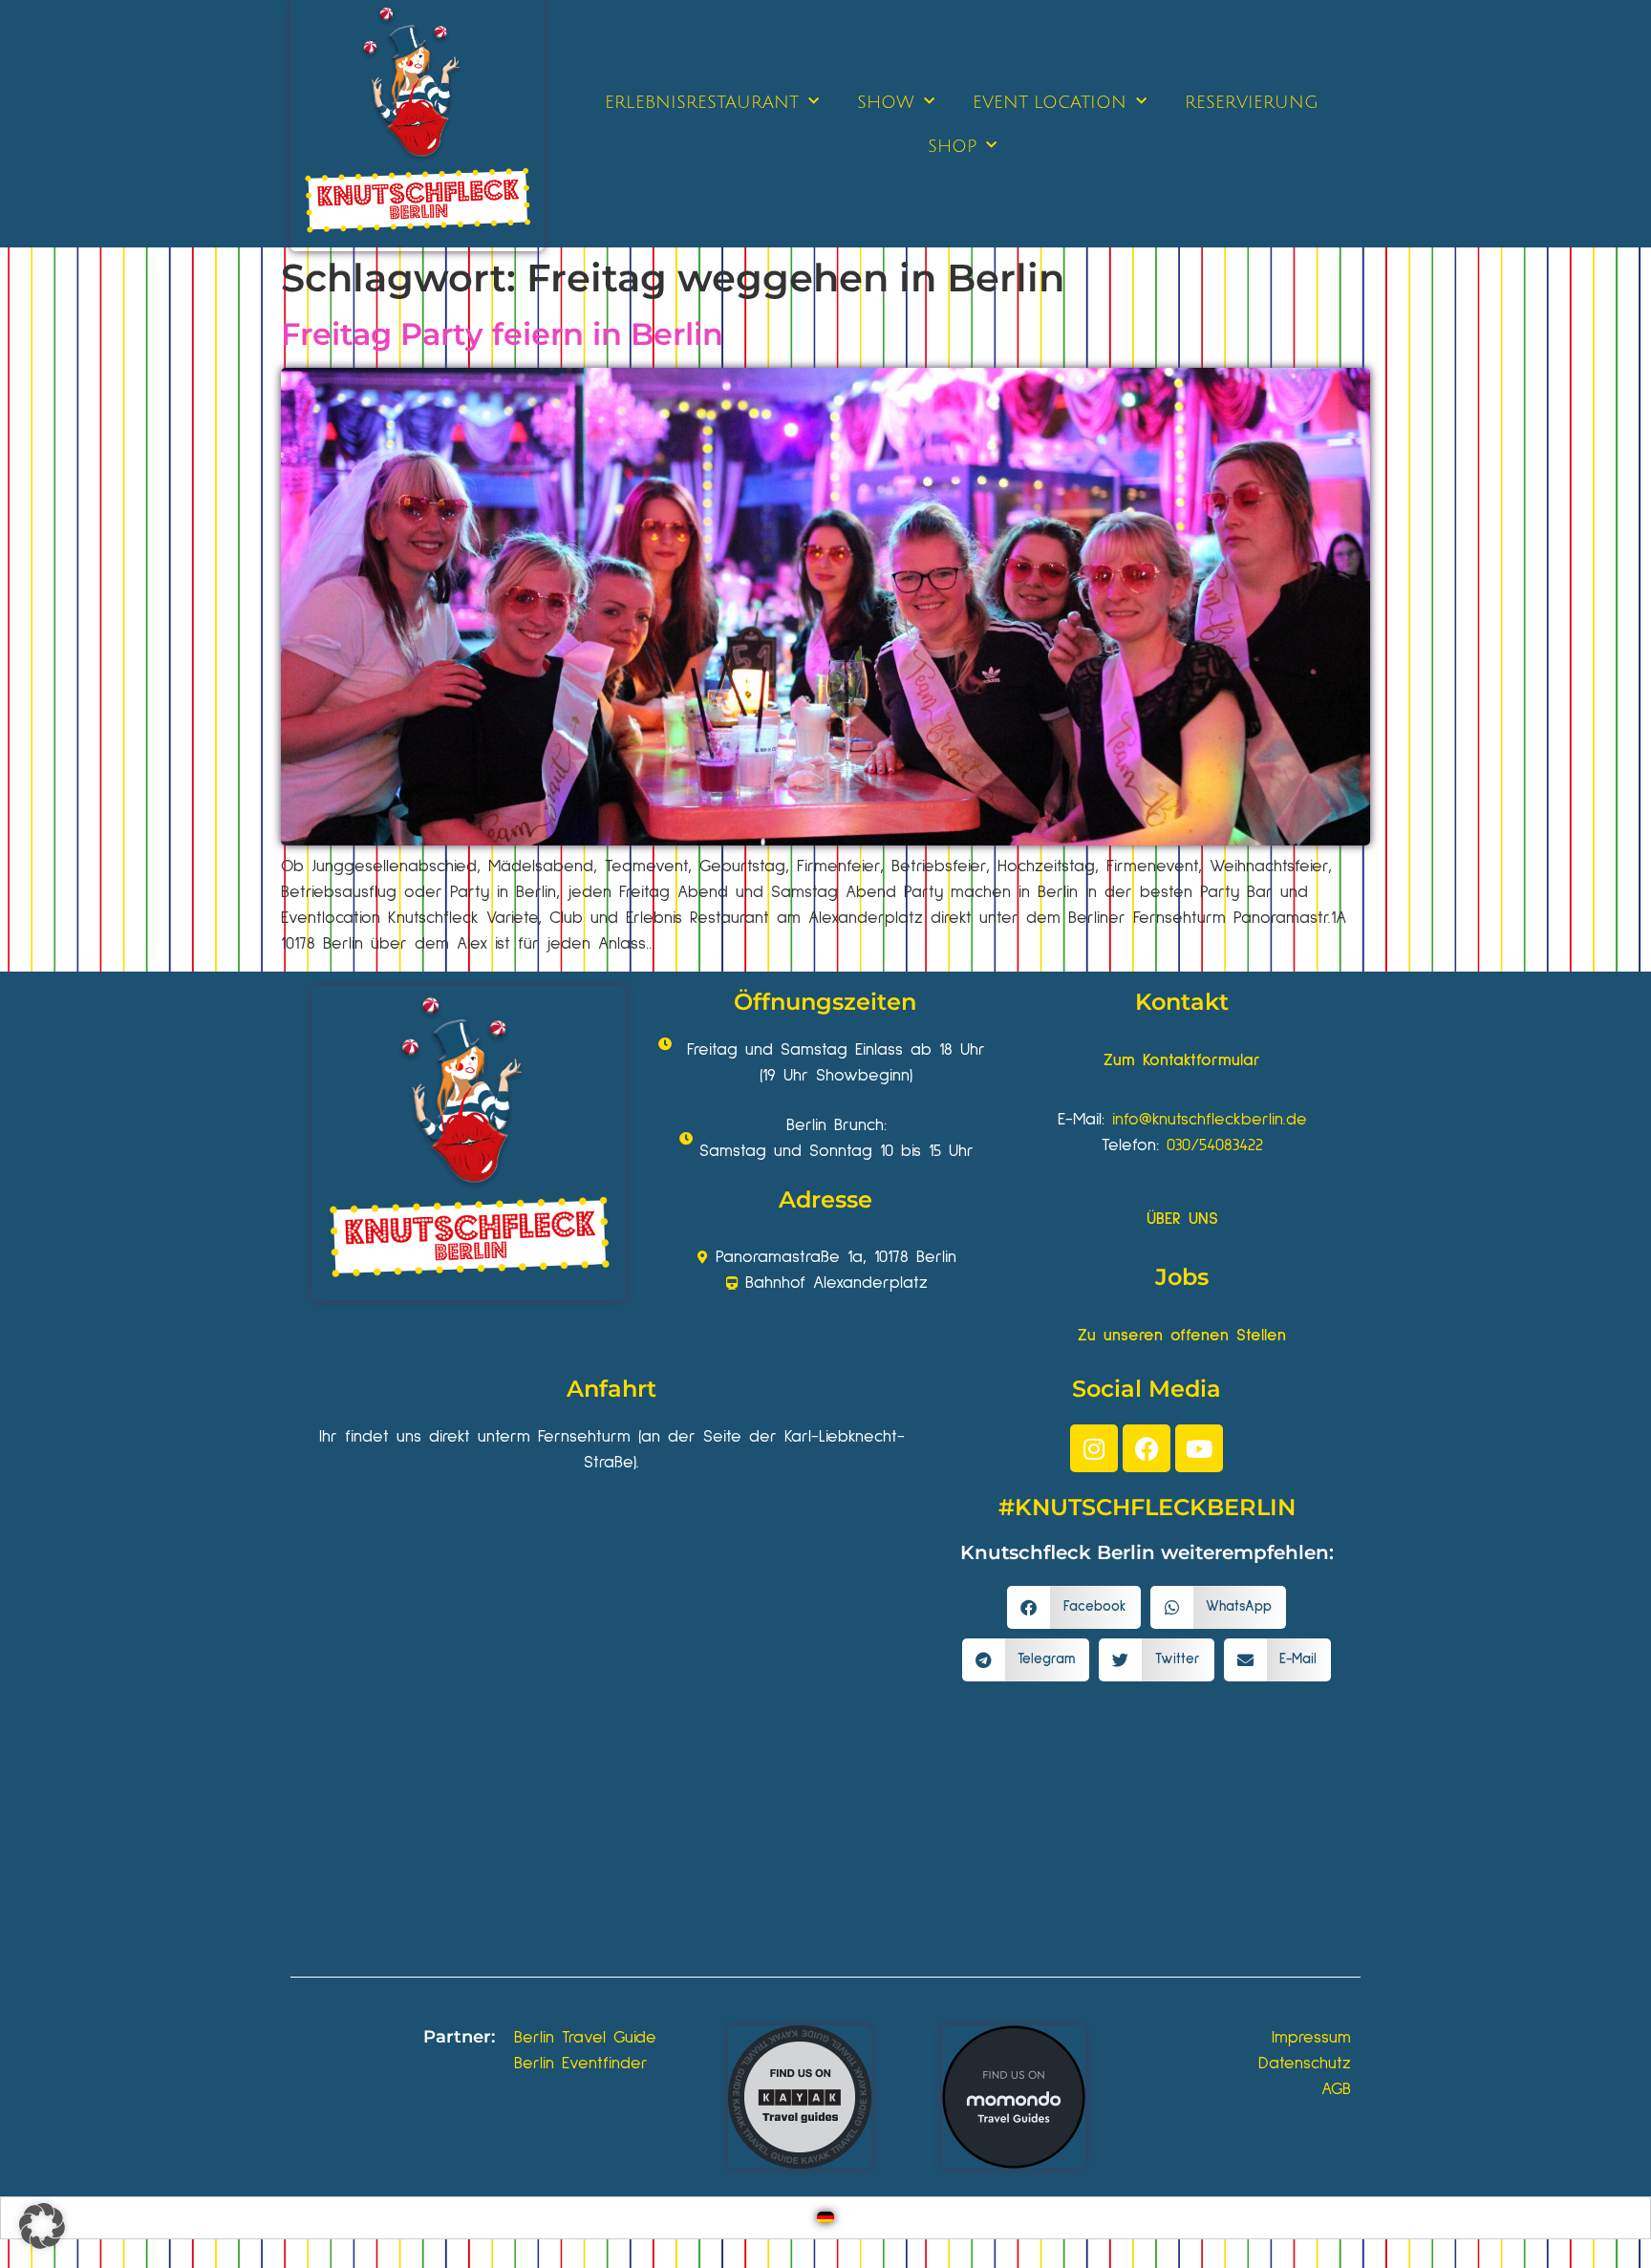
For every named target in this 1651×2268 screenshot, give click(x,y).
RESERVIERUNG (1252, 102)
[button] (1074, 1607)
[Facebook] (1147, 1448)
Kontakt (1182, 1002)
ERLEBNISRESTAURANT (702, 102)
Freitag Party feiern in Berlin (502, 334)
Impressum (1311, 2038)
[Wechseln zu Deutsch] (825, 2218)
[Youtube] (1199, 1448)
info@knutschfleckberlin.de (1210, 1120)
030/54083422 (1215, 1145)
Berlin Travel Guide (585, 2038)
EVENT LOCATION (1050, 102)
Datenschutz (1305, 2064)
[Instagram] (1094, 1448)
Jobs (1182, 1277)
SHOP (952, 146)
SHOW (886, 102)
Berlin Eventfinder (581, 2064)
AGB (1336, 2089)
